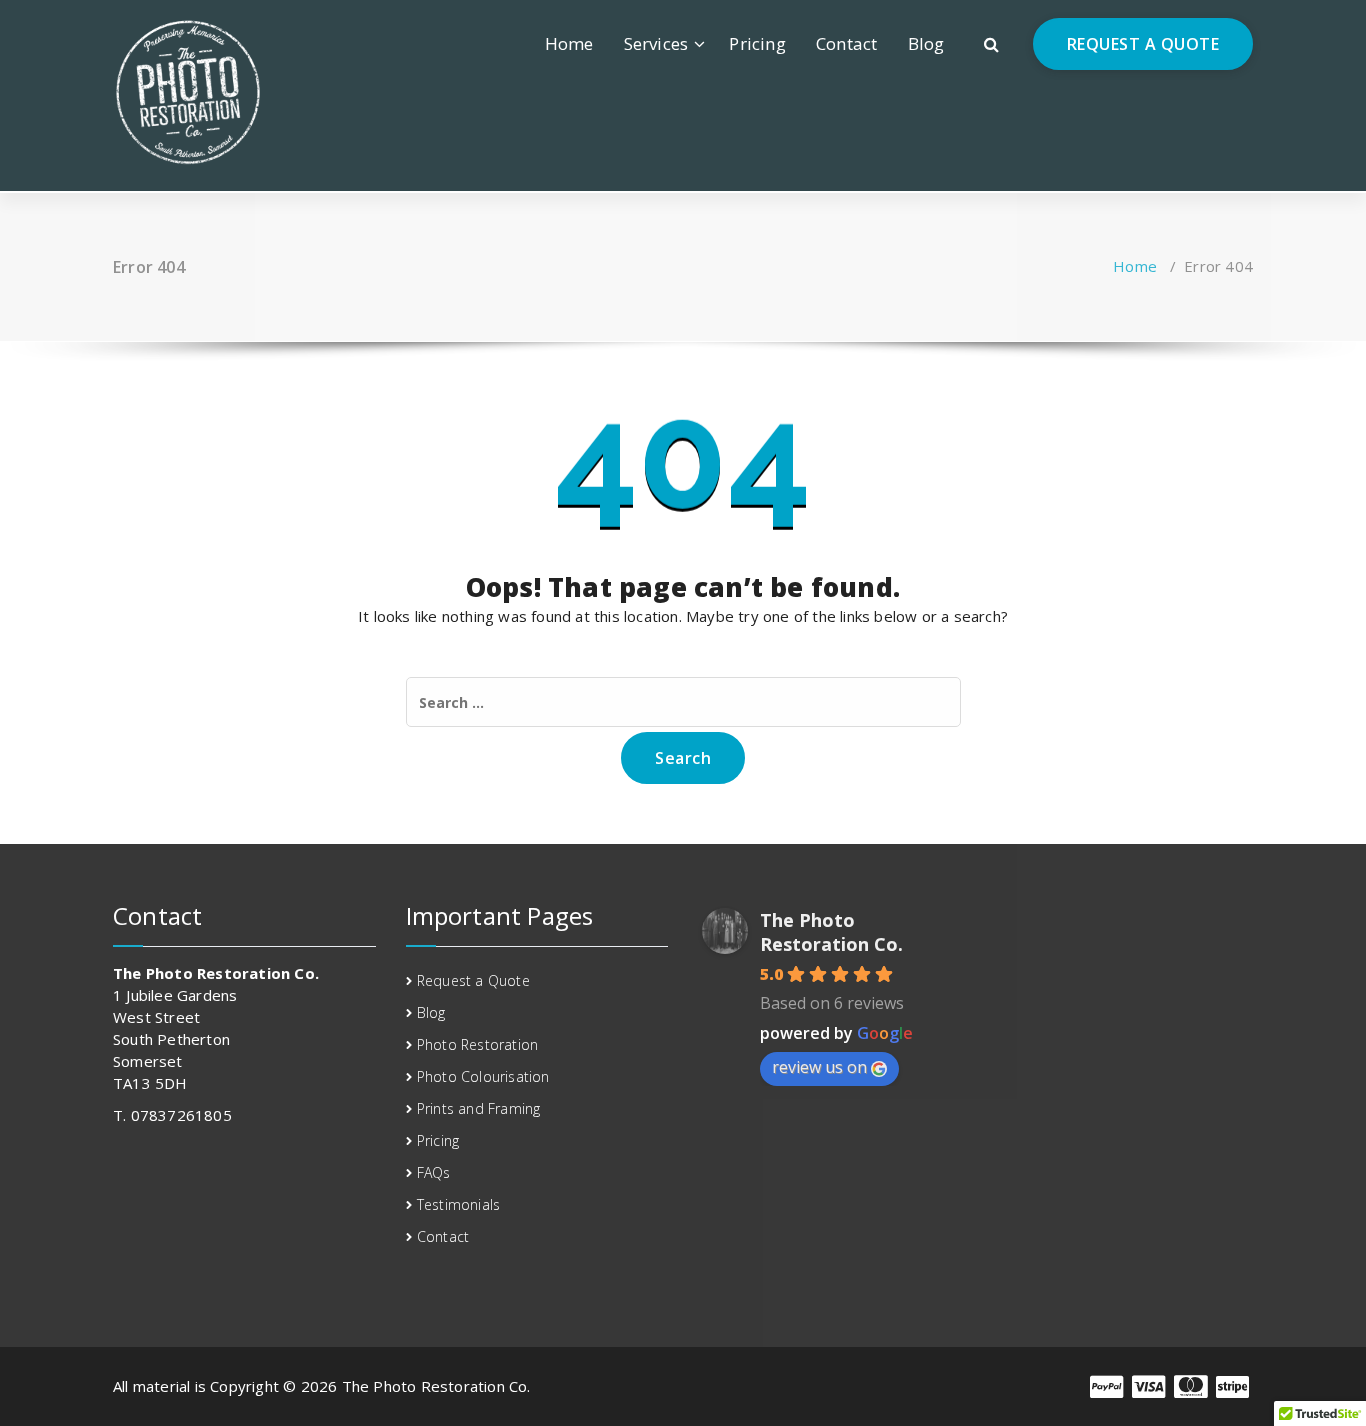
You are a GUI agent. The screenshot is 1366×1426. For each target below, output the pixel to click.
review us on (819, 1067)
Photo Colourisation (483, 1076)
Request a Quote (473, 980)
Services (656, 43)
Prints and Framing (479, 1108)
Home (569, 43)
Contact (846, 43)
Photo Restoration (477, 1044)
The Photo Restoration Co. (831, 932)
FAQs (434, 1172)
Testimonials (458, 1204)
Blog (926, 43)
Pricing (757, 43)
